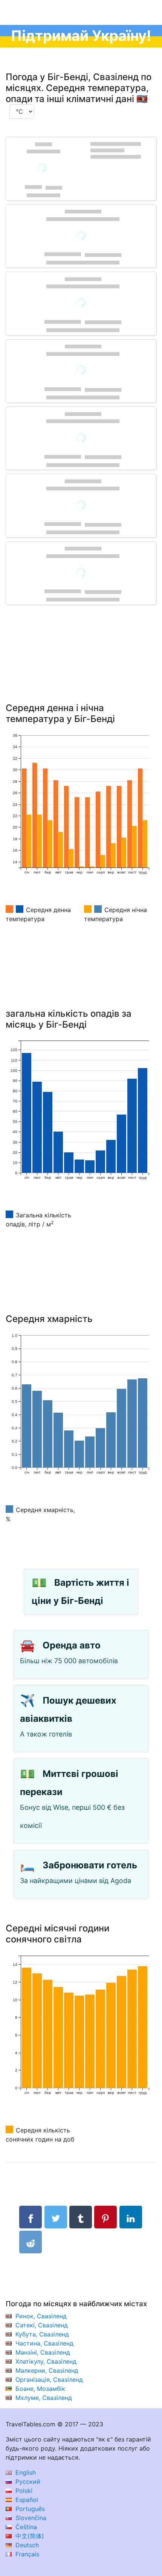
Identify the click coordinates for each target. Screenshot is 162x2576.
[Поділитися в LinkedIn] (131, 2217)
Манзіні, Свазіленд (43, 2352)
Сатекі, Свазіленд (42, 2325)
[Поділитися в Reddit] (31, 2242)
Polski (23, 2491)
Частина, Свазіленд (44, 2343)
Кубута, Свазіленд (42, 2334)
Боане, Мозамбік (40, 2389)
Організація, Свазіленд (49, 2380)
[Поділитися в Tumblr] (81, 2217)
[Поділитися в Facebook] (31, 2217)
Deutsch (26, 2545)
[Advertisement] (81, 665)
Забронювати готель (90, 1865)
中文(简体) (29, 2536)
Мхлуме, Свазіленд (44, 2398)
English (25, 2472)
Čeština (25, 2527)
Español (26, 2500)
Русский (27, 2482)
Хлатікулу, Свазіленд (46, 2361)
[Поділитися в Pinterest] (105, 2217)
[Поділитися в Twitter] (56, 2217)
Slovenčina (30, 2518)
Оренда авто (72, 1645)
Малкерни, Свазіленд (47, 2370)
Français (26, 2554)
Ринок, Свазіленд (41, 2316)
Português (29, 2509)
